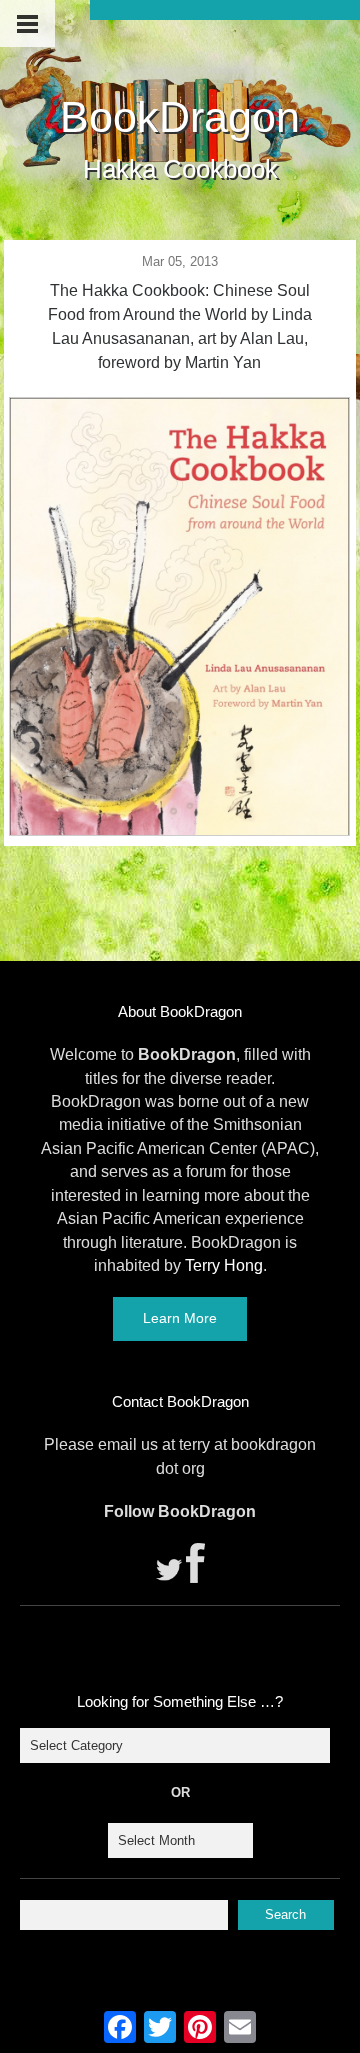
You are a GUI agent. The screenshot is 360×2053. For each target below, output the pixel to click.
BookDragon (180, 117)
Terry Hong (224, 1265)
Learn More (180, 1318)
